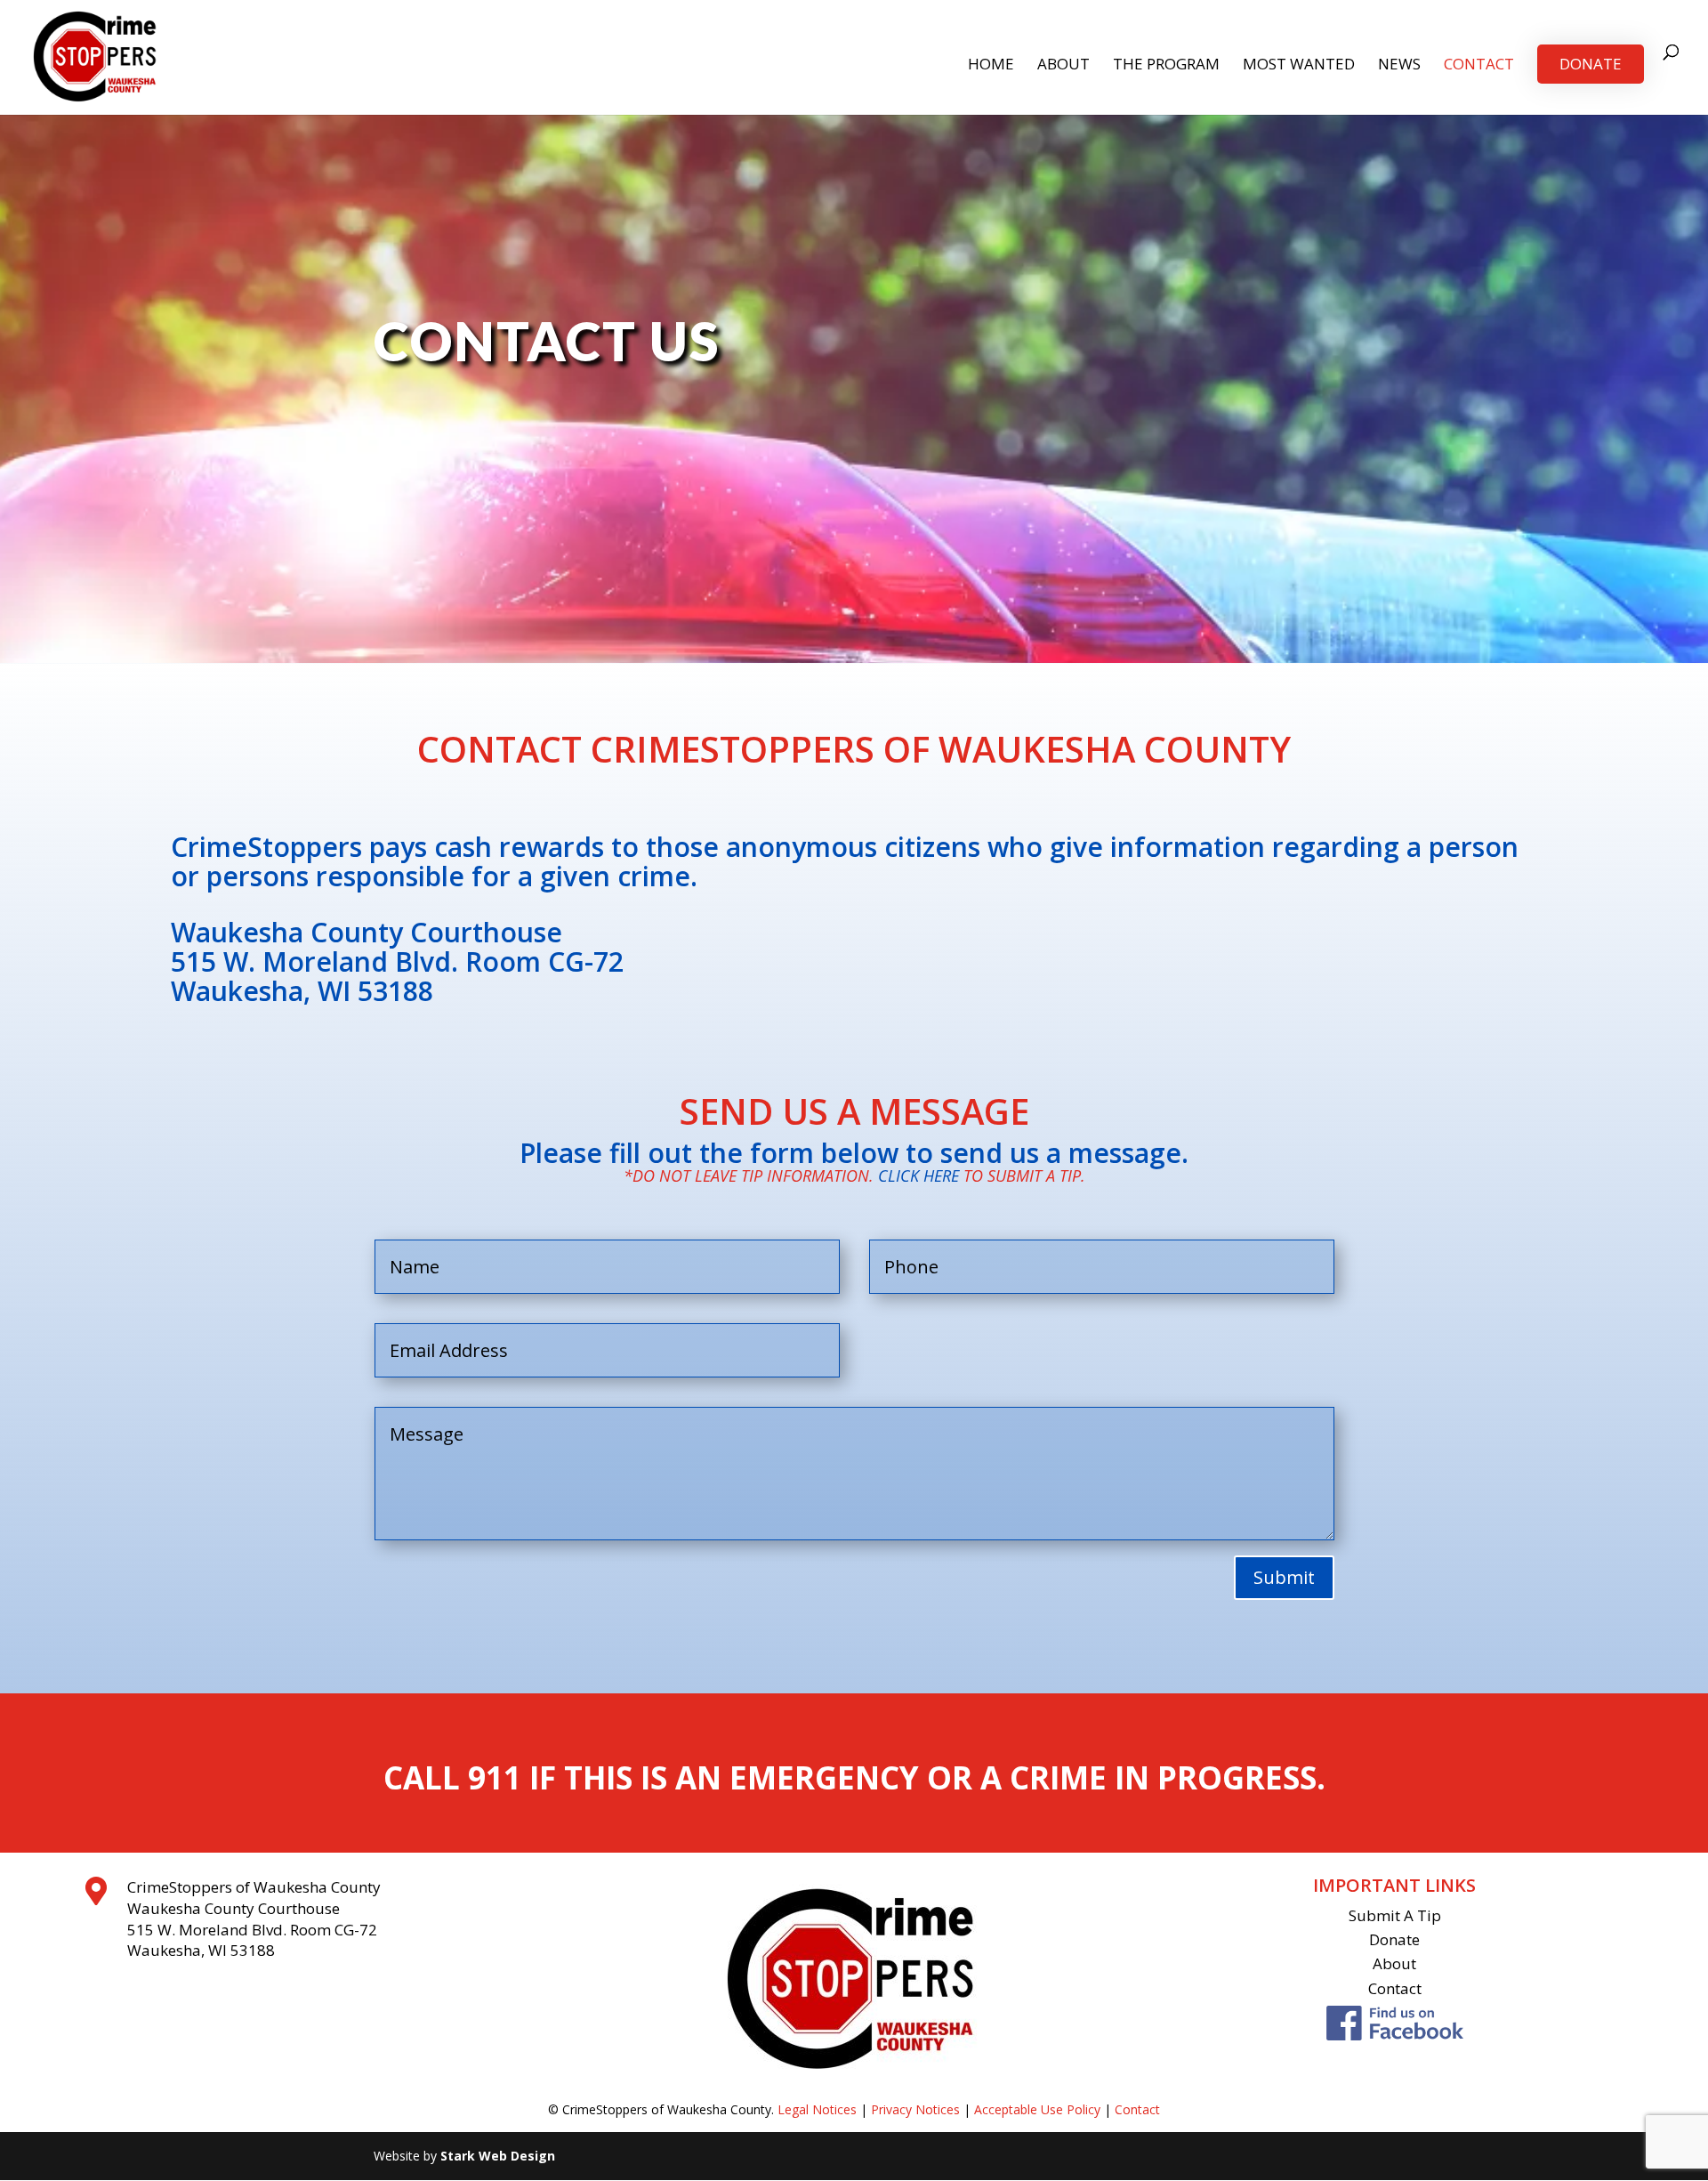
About (1063, 66)
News (1399, 66)
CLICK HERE (918, 1175)
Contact (1479, 66)
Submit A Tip (1395, 1915)
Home (991, 66)
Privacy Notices (915, 2109)
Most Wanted (1299, 66)
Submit (1284, 1577)
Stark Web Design (498, 2156)
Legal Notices (817, 2109)
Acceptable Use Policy (1037, 2109)
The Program (1166, 66)
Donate (1591, 64)
